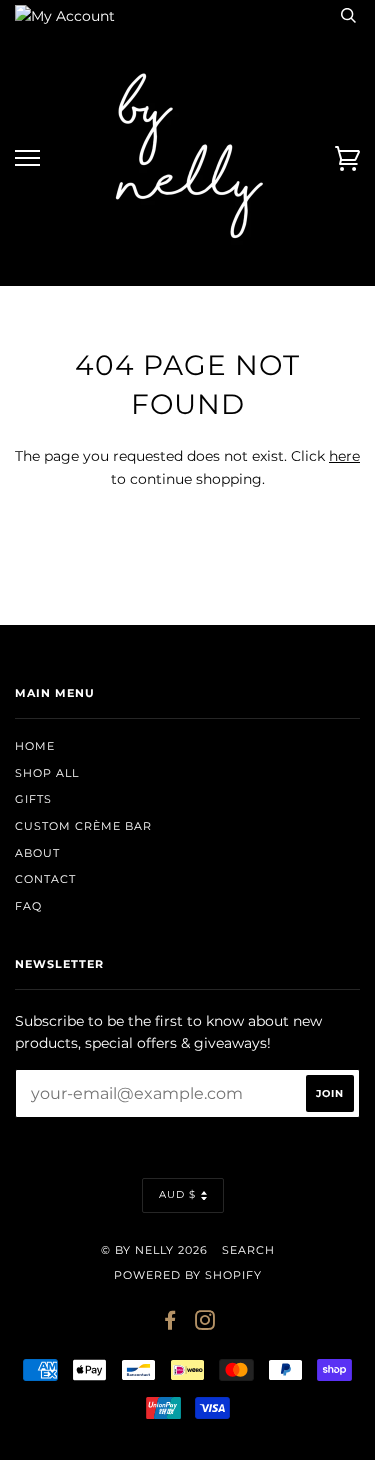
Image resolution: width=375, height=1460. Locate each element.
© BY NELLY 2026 (154, 1250)
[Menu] (27, 158)
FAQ (28, 906)
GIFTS (33, 799)
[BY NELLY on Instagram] (205, 1324)
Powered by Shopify (188, 1275)
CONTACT (45, 879)
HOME (35, 746)
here (344, 456)
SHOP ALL (47, 773)
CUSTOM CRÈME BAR (83, 826)
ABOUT (37, 853)
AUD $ (177, 1194)
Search (248, 1250)
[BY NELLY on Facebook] (170, 1324)
